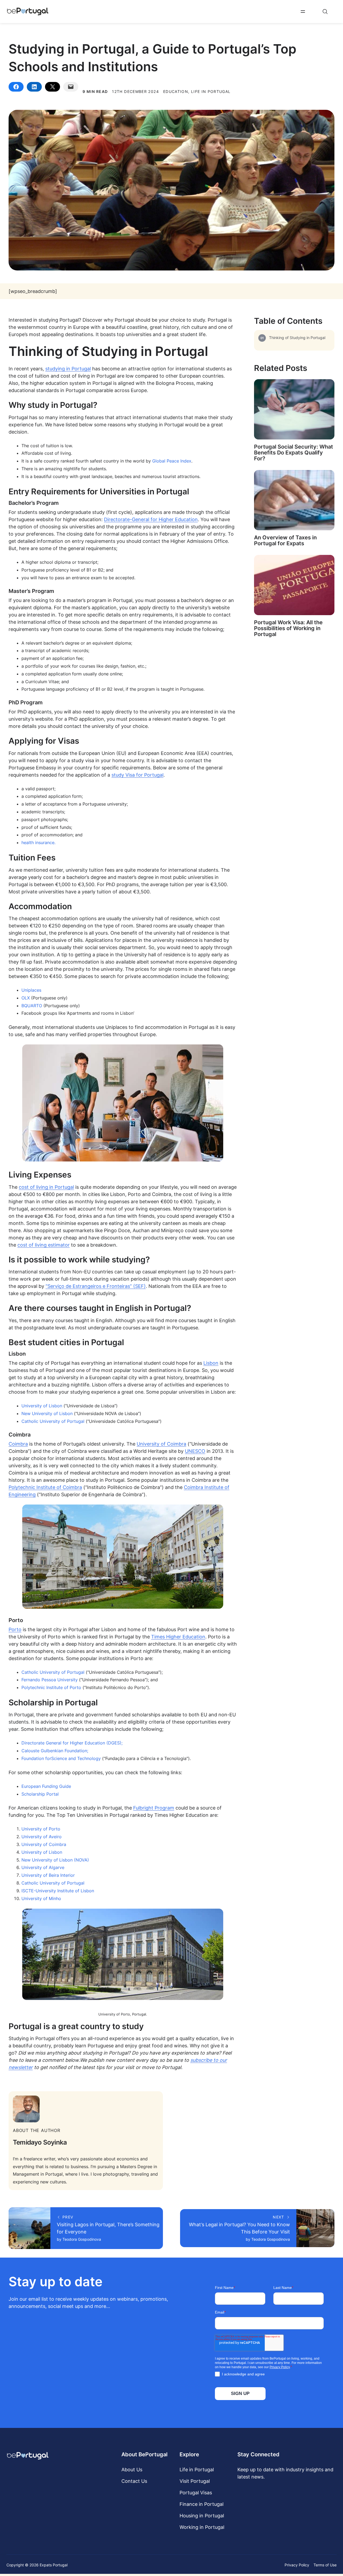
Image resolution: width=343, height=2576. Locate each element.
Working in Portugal (202, 2527)
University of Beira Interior (48, 1875)
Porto (15, 1629)
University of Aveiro (42, 1837)
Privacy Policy (297, 2565)
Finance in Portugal (202, 2504)
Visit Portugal (195, 2481)
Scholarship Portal (40, 1794)
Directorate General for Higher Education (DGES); (72, 1743)
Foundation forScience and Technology (61, 1758)
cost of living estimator (44, 1245)
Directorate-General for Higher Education (151, 519)
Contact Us (134, 2481)
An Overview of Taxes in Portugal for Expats (285, 540)
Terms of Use (325, 2565)
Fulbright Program (154, 1808)
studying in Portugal (68, 369)
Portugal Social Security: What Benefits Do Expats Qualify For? (294, 453)
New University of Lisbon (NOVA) (55, 1860)
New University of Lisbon (47, 1413)
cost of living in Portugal (46, 1187)
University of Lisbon (42, 1406)
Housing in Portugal (202, 2516)
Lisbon (211, 1363)
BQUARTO (32, 1006)
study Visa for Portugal (137, 775)
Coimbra (18, 1444)
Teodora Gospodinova (82, 2239)
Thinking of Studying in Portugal (297, 338)
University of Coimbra (161, 1444)
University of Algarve (43, 1867)
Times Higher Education (178, 1637)
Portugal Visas (196, 2493)
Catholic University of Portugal (53, 1421)
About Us (132, 2470)
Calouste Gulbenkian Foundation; (55, 1751)
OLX (26, 998)
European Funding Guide (46, 1786)
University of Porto (41, 1829)
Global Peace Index (172, 461)
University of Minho (41, 1898)
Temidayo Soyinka (40, 2142)
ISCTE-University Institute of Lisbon (58, 1891)
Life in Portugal (197, 2470)
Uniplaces (31, 990)
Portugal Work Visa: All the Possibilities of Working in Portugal (288, 628)
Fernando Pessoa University (50, 1680)
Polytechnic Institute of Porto (51, 1687)
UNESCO (195, 1451)
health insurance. (38, 843)
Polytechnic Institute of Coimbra (45, 1487)
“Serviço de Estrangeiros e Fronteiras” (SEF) (96, 1286)
